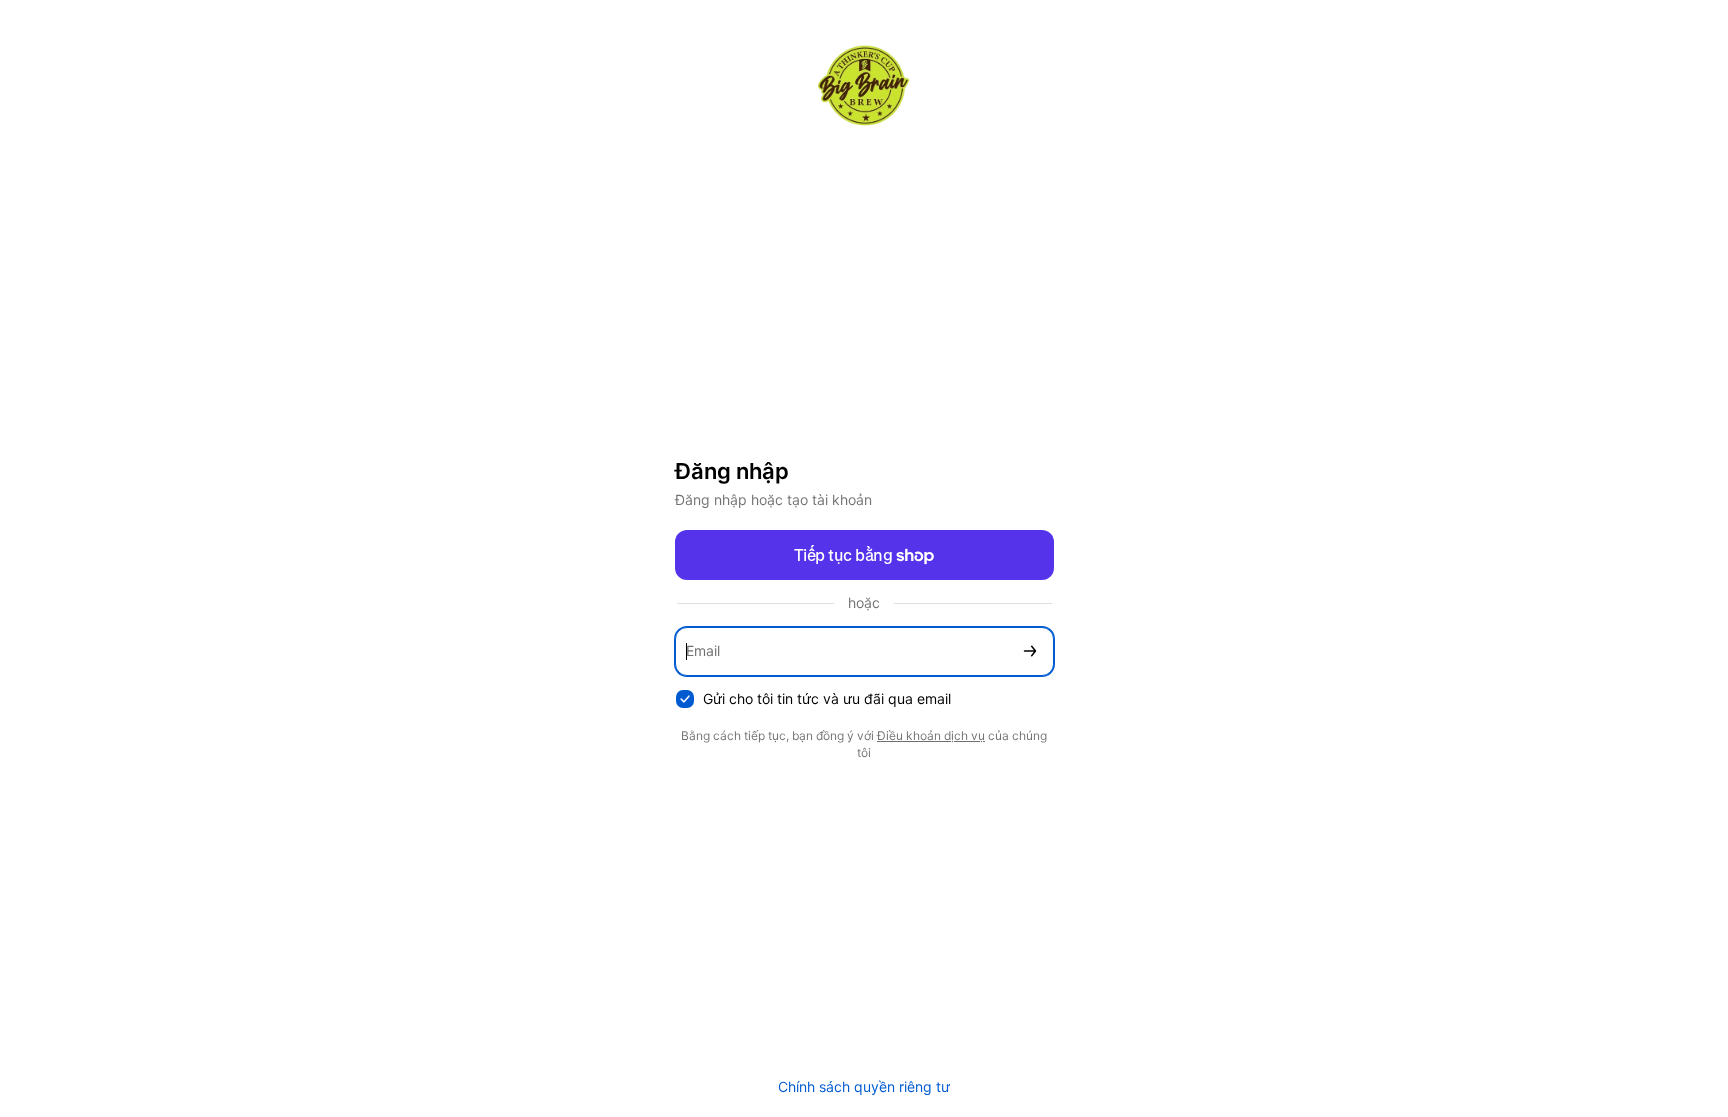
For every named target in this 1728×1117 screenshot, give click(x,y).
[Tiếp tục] (1030, 651)
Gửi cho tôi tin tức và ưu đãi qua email (827, 698)
